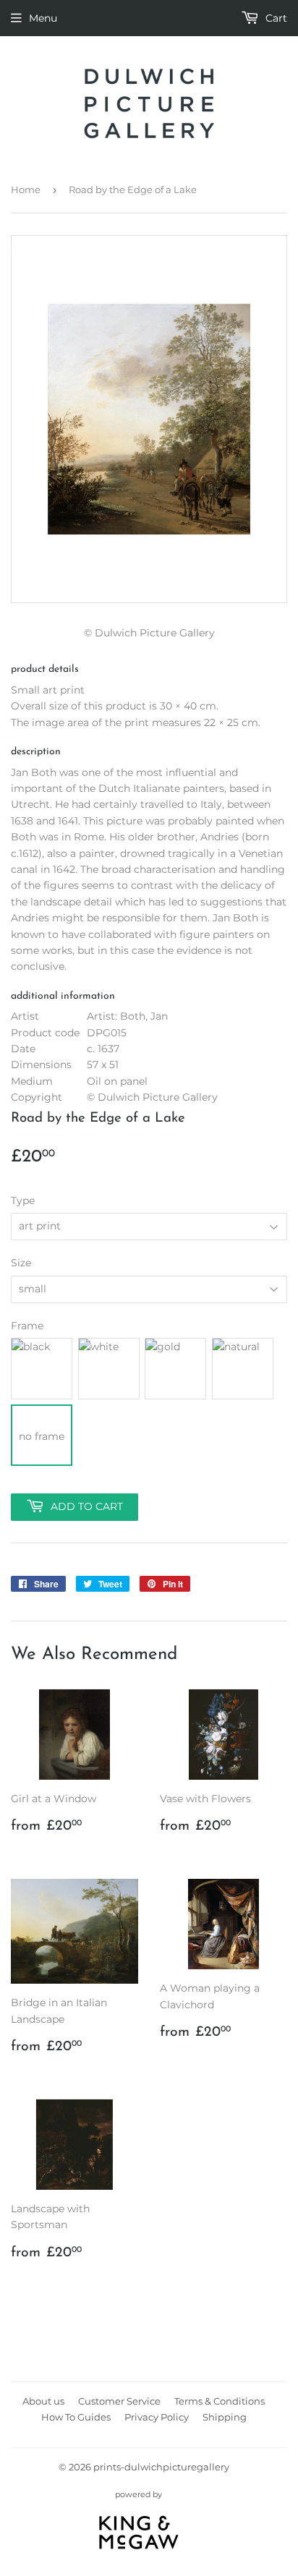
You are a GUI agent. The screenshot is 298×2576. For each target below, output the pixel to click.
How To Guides (76, 2417)
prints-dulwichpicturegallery (161, 2467)
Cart (275, 18)
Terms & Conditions (220, 2401)
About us (43, 2401)
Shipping (225, 2417)
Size (21, 1263)
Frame (27, 1326)
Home (26, 189)
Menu (43, 18)
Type (23, 1200)
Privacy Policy (157, 2417)
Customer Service (119, 2401)
